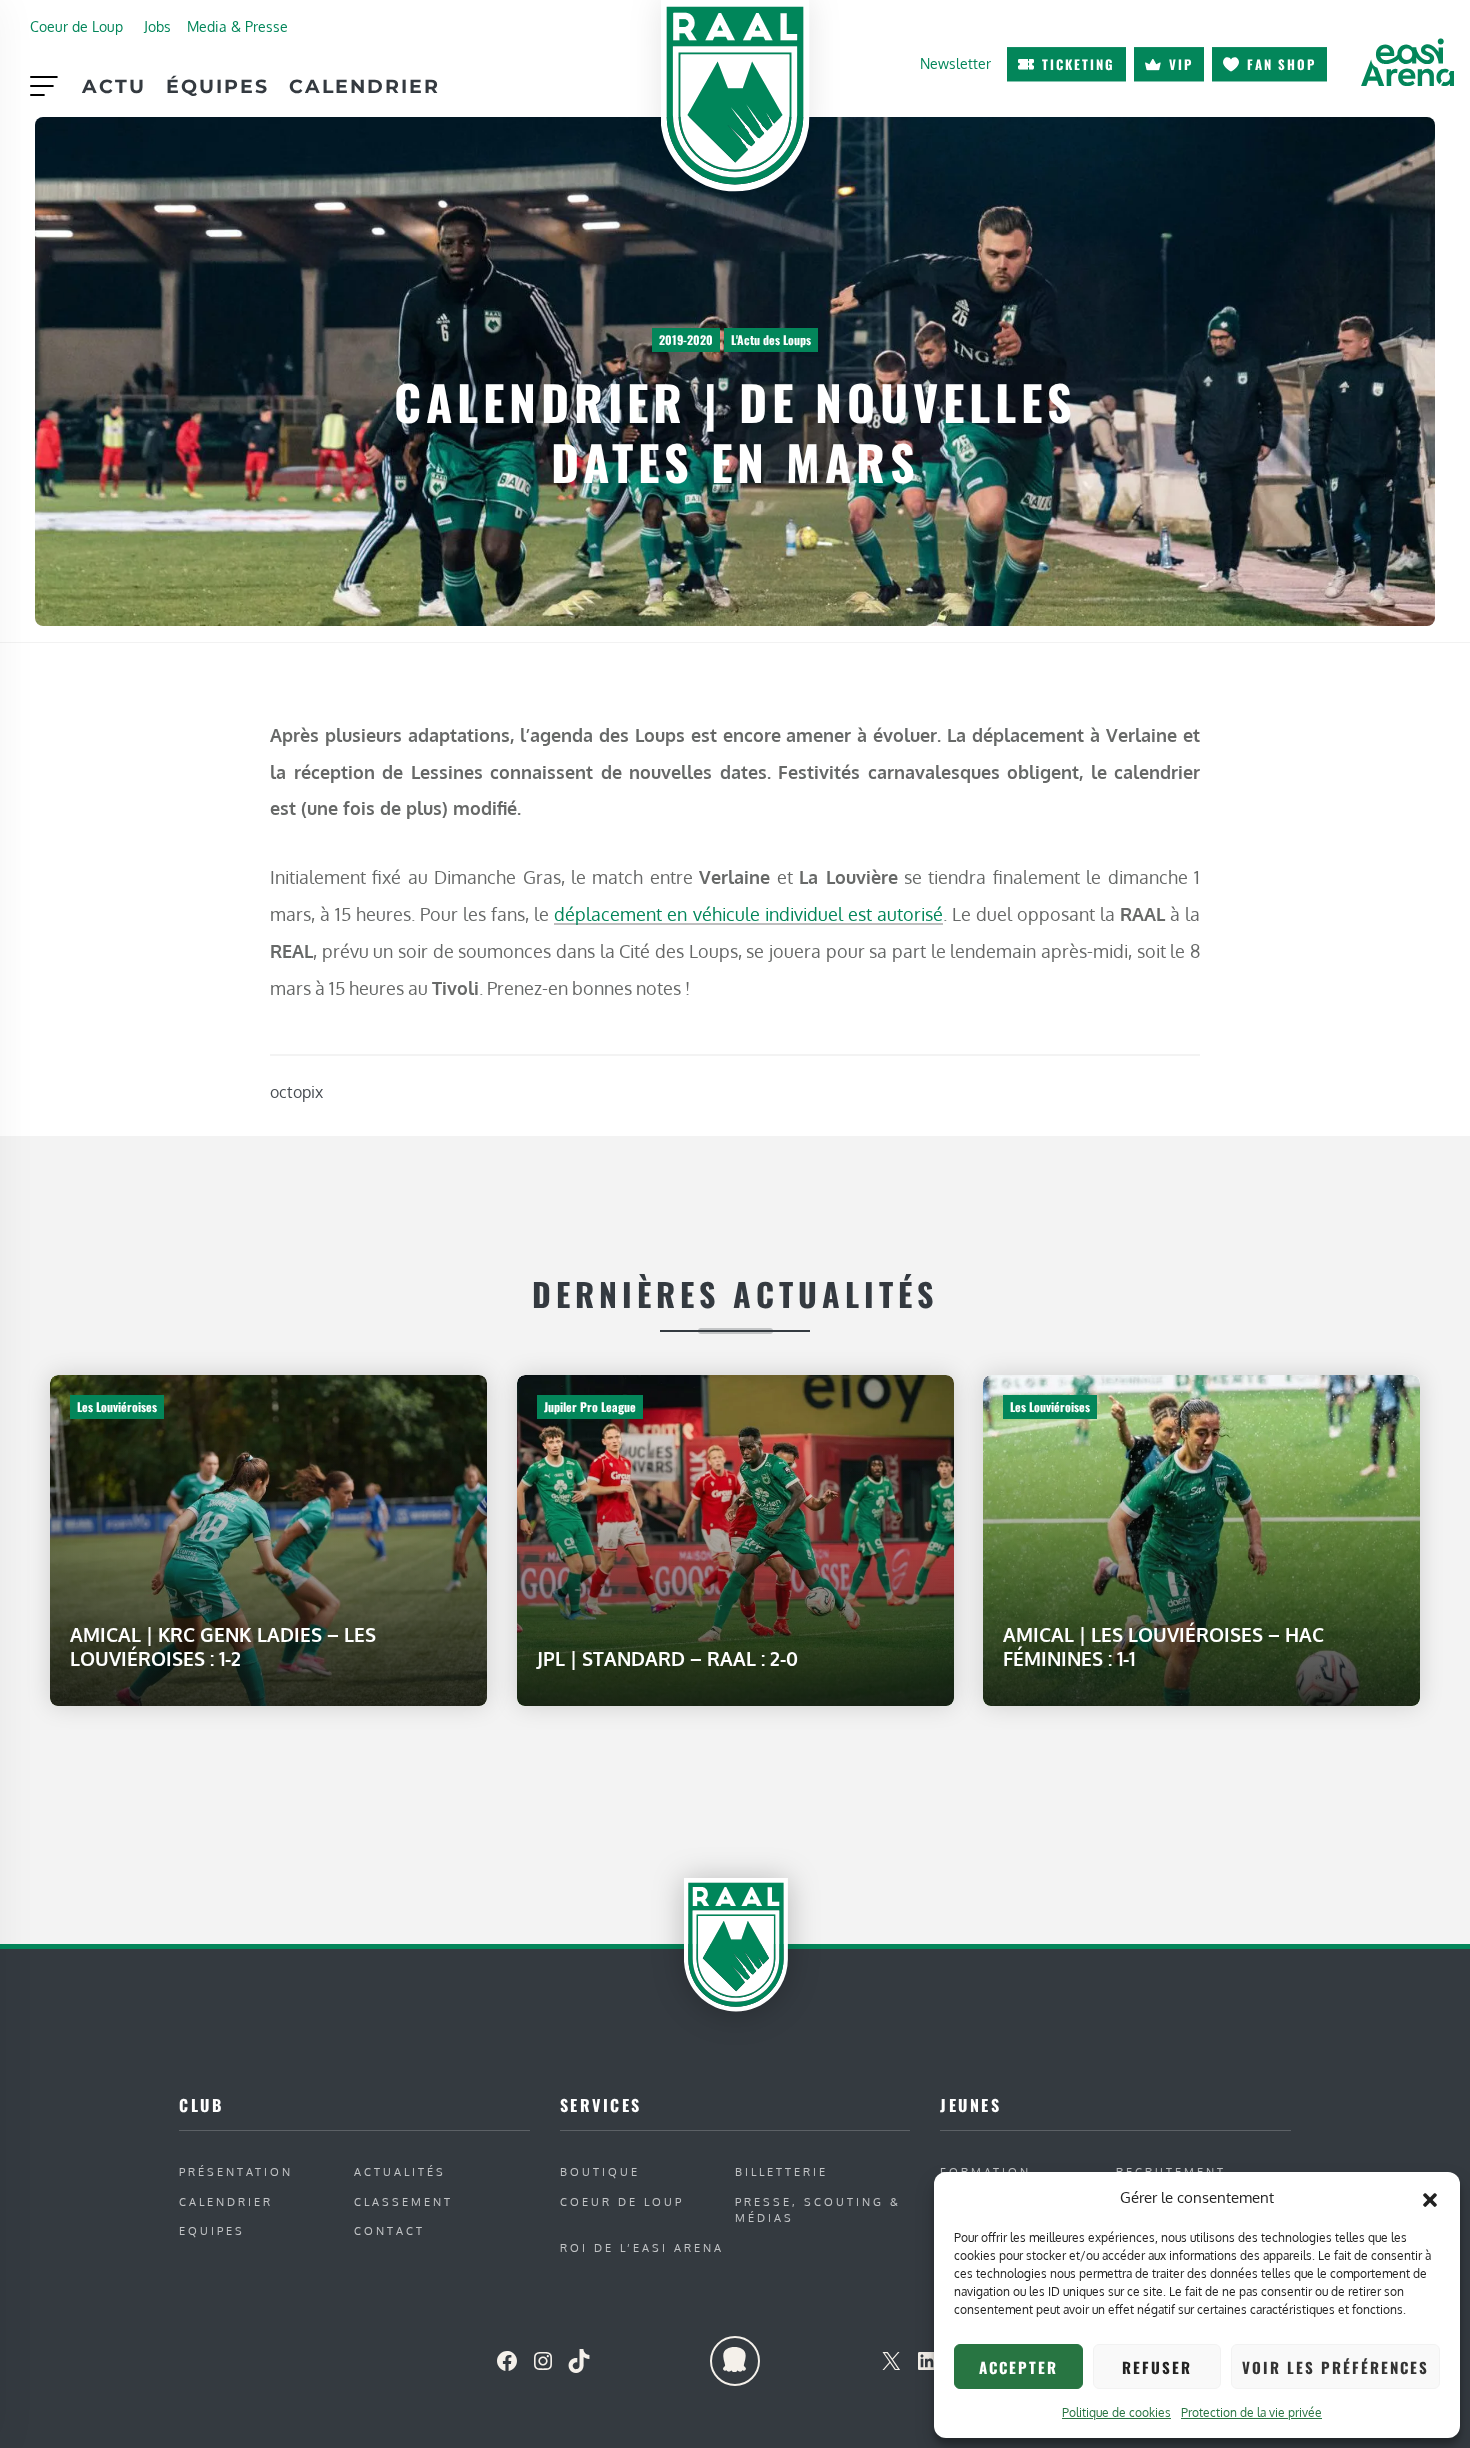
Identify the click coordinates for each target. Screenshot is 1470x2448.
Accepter (1018, 2367)
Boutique (600, 2171)
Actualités (400, 2171)
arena (1407, 62)
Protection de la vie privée (1251, 2412)
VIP (1181, 64)
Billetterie (781, 2171)
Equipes (212, 2230)
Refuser (1157, 2367)
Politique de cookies (1116, 2412)
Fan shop (1281, 64)
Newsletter (955, 63)
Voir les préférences (1335, 2367)
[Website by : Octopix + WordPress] (735, 2361)
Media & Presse (237, 26)
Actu (114, 86)
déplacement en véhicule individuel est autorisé (748, 913)
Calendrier (364, 86)
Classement (403, 2201)
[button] (1430, 2198)
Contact (389, 2230)
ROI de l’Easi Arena (642, 2247)
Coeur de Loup (76, 26)
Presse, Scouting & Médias (818, 2210)
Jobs (157, 26)
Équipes (217, 86)
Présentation (236, 2171)
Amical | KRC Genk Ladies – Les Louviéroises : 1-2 (223, 1645)
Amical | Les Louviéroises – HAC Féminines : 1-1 (1163, 1645)
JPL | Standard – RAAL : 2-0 (667, 1657)
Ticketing (1078, 64)
